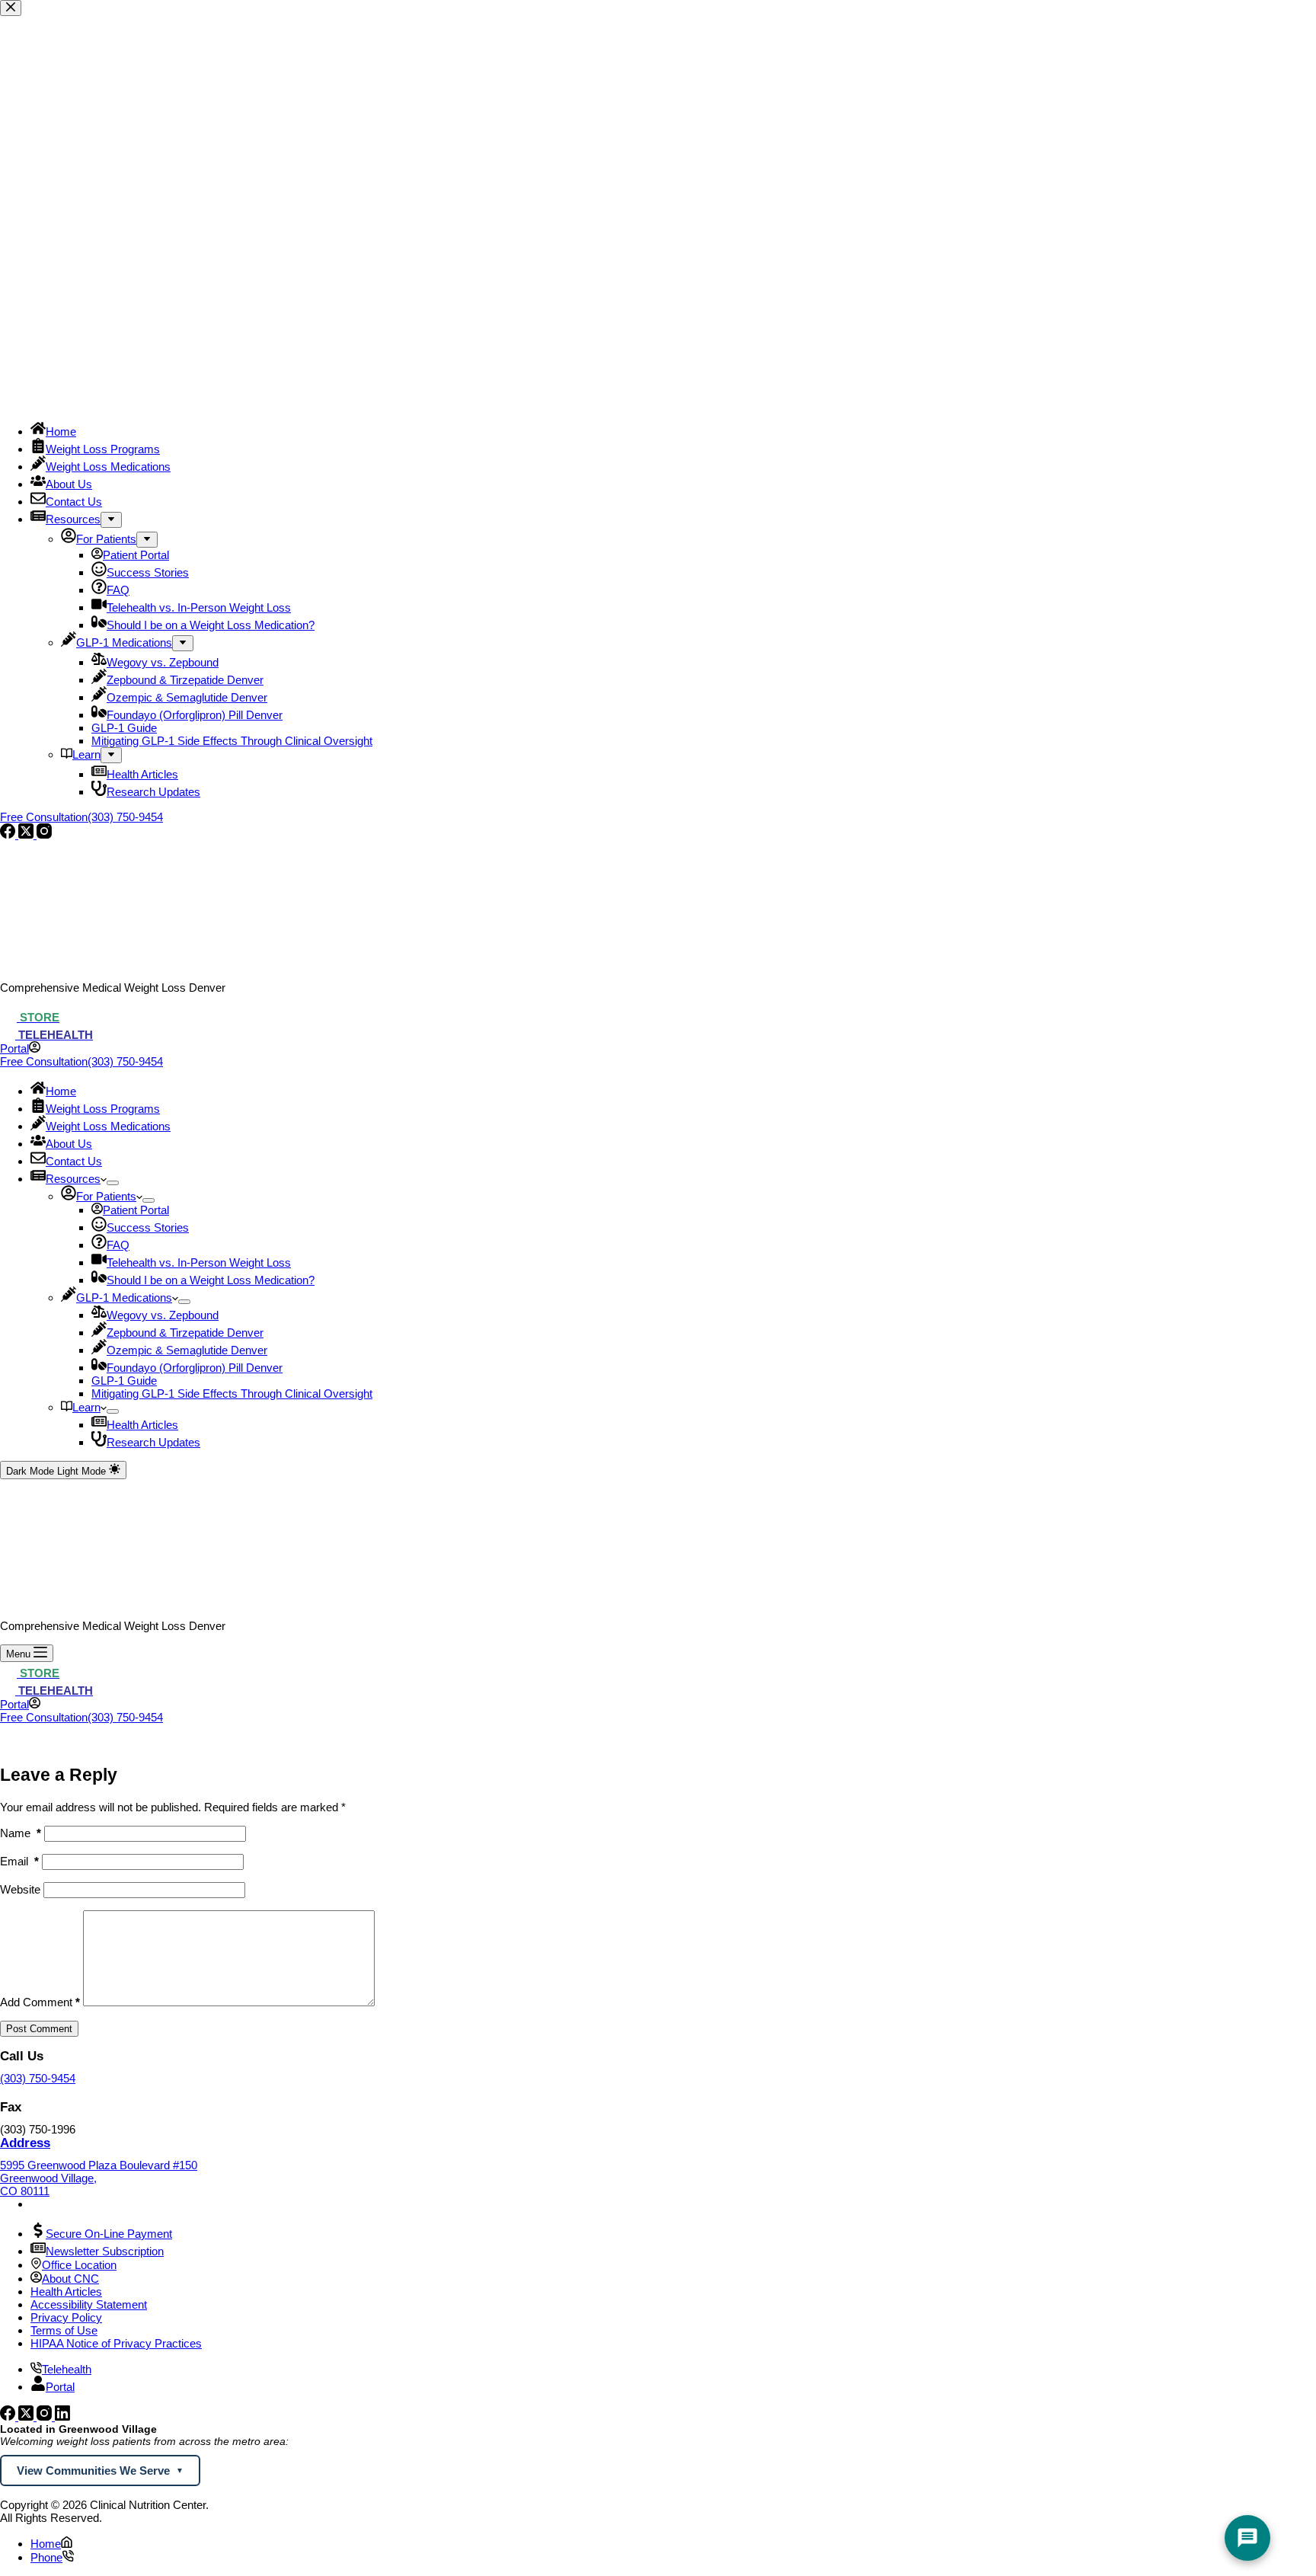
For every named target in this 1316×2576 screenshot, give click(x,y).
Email (19, 1861)
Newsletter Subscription (105, 2251)
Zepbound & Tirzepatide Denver (185, 1333)
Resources (73, 1179)
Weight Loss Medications (108, 1126)
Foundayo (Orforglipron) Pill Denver (195, 1368)
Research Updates (153, 1442)
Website (20, 1889)
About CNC (70, 2279)
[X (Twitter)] (27, 2416)
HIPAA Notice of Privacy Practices (116, 2343)
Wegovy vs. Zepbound (163, 1315)
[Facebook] (9, 2416)
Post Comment (39, 2029)
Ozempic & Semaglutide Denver (187, 1350)
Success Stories (148, 1227)
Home (61, 1091)
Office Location (79, 2265)
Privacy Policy (66, 2317)
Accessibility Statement (89, 2304)
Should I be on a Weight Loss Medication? (211, 1280)
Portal (60, 2387)
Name (21, 1833)
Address (25, 2143)
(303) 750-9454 (38, 2078)
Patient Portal (136, 1210)
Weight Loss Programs (103, 1109)
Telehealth (67, 2369)
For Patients (106, 1196)
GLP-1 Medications (124, 1298)
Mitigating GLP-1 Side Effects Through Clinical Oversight (232, 1393)
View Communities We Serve (93, 2471)
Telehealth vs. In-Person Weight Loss (199, 1262)
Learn (86, 1407)
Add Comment (40, 2002)
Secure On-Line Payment (109, 2234)
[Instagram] (46, 2416)
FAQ (118, 1245)
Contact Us (74, 1161)
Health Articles (142, 1425)
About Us (69, 1144)
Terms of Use (64, 2330)
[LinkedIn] (62, 2416)
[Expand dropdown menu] (113, 1183)
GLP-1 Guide (124, 1381)
